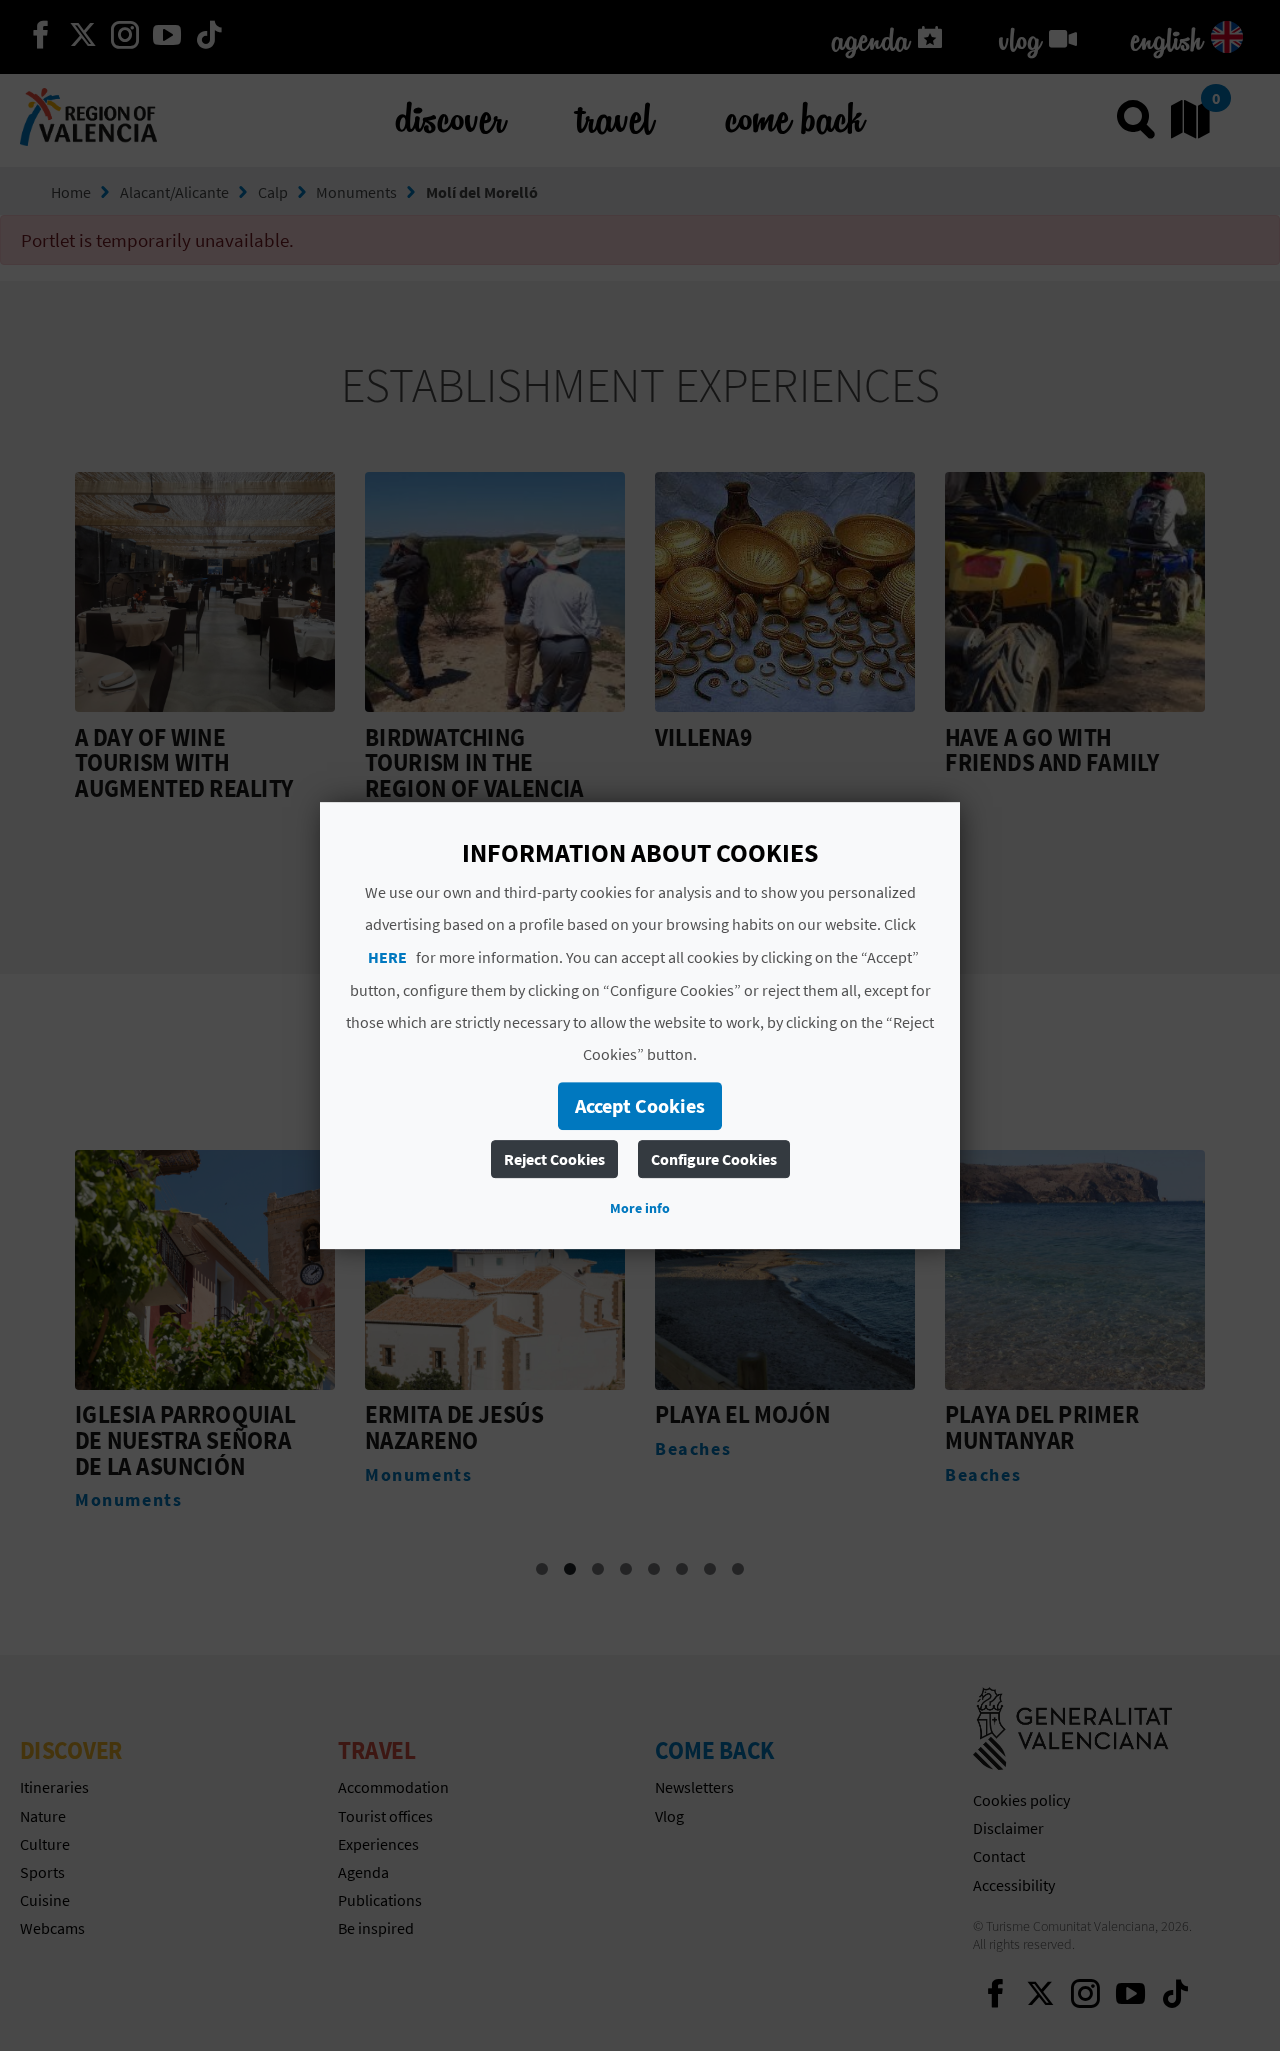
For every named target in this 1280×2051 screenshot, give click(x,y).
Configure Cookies (714, 1159)
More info (640, 1208)
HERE (387, 957)
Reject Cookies (554, 1159)
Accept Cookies (640, 1105)
